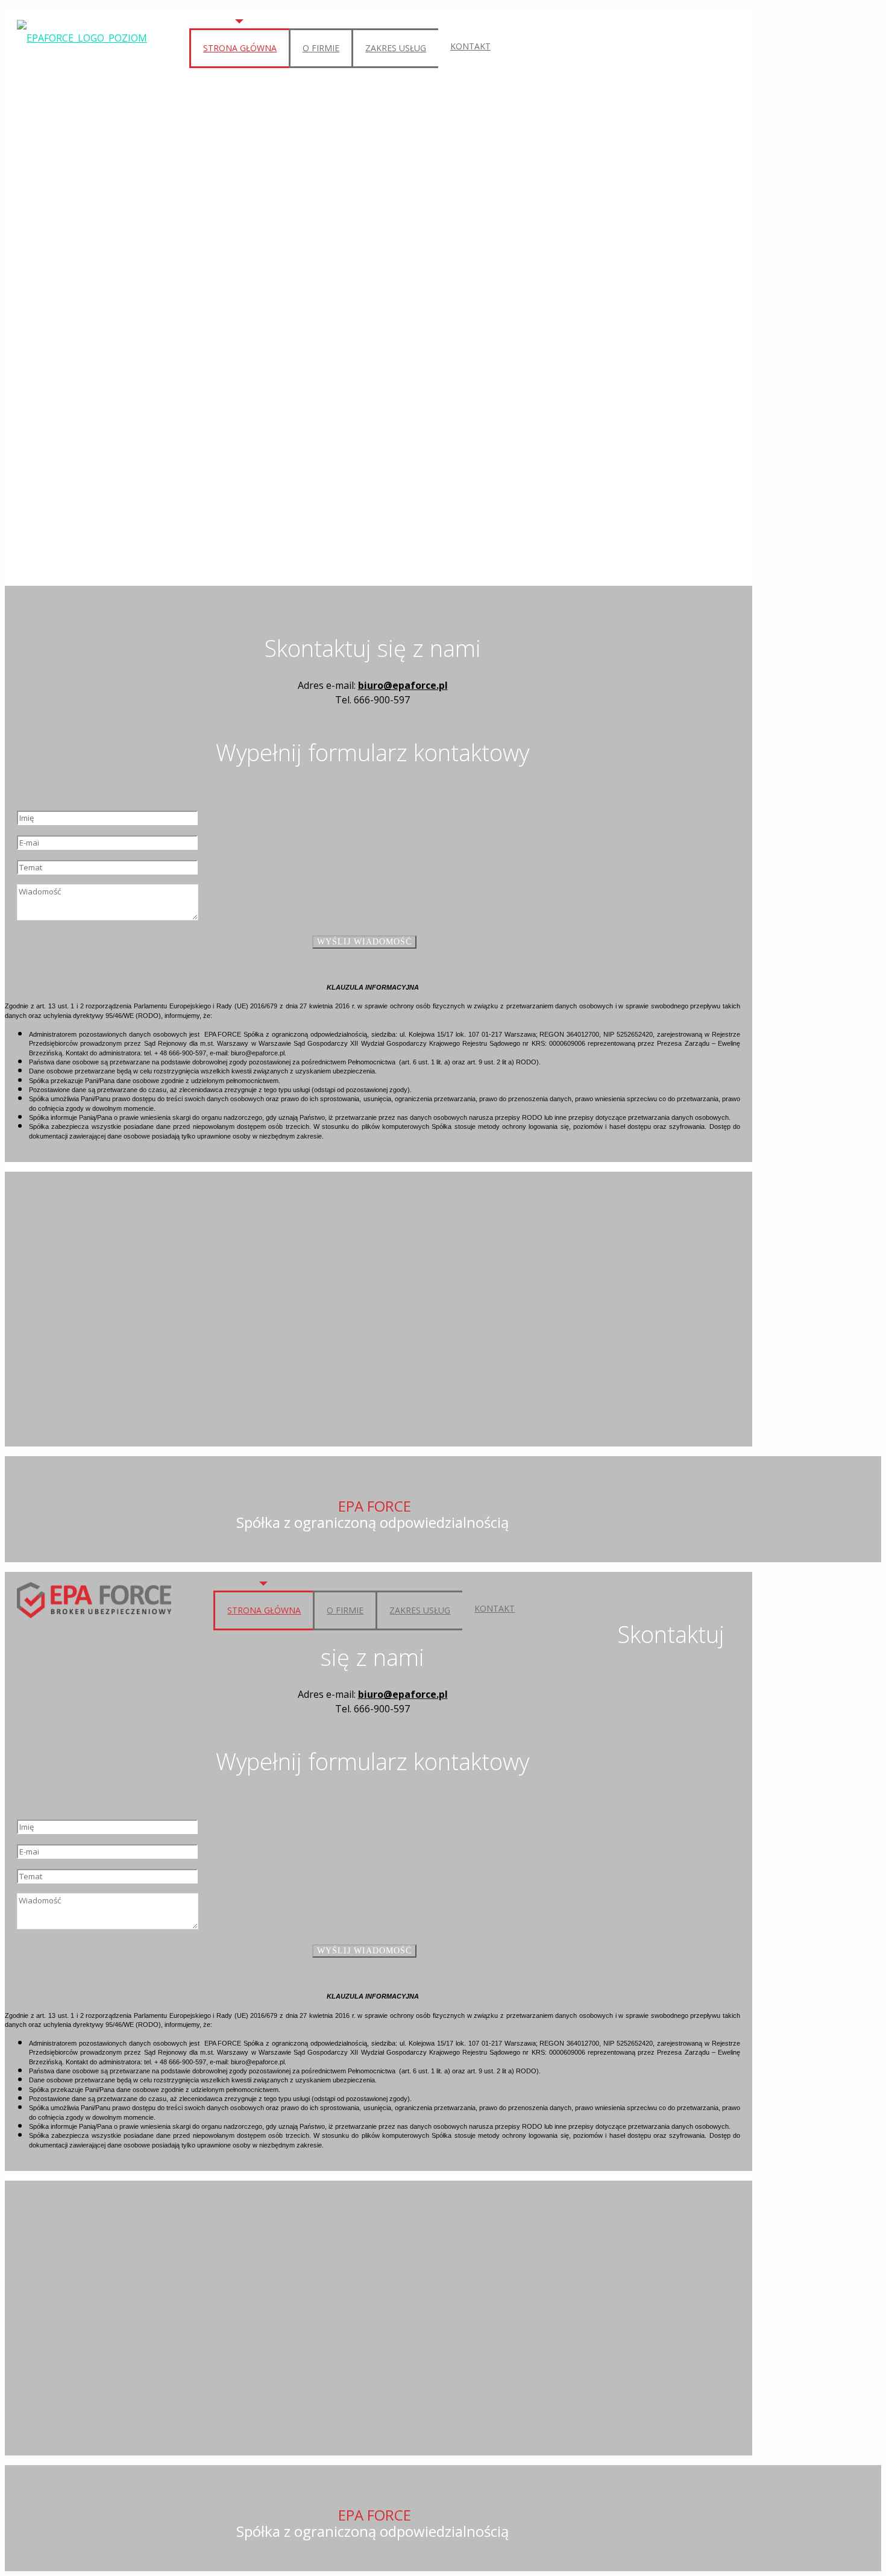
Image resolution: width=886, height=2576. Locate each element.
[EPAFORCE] (82, 37)
